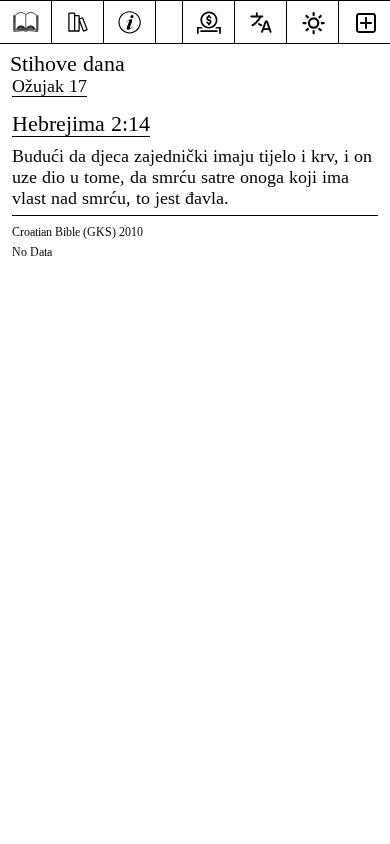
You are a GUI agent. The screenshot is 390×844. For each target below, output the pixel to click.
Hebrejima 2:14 (81, 123)
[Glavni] (25, 22)
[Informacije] (129, 20)
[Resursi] (77, 20)
